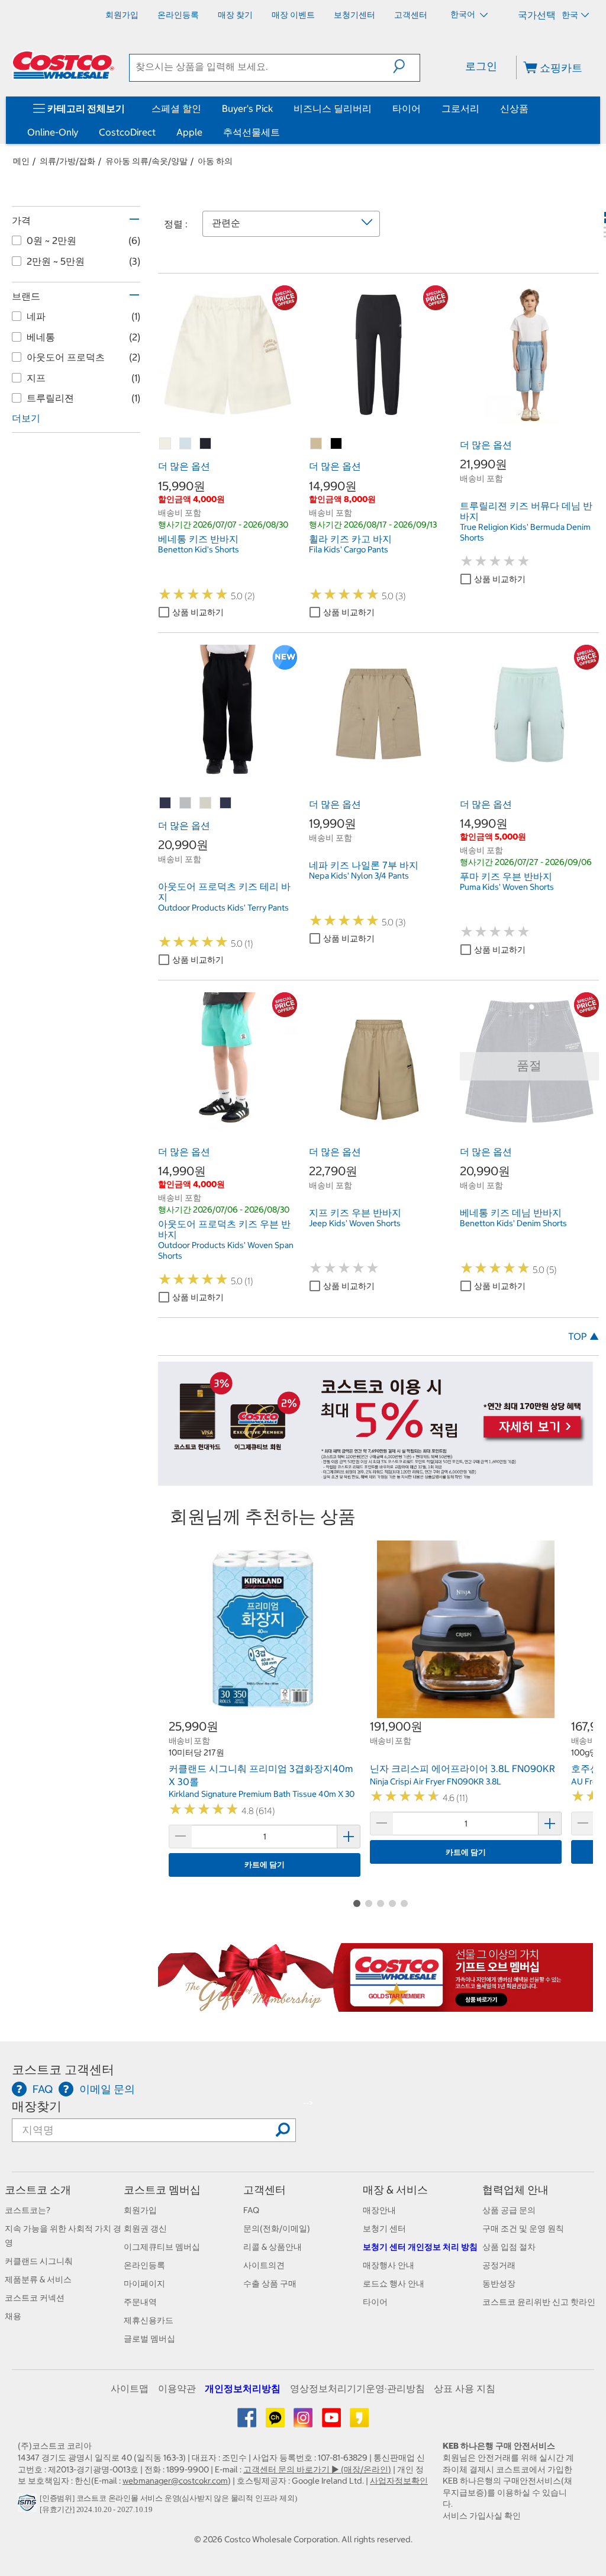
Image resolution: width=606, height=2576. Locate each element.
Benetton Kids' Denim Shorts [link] (513, 1223)
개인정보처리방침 (243, 2388)
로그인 (481, 66)
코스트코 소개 (38, 2190)
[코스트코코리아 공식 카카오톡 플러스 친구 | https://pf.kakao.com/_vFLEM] (276, 2422)
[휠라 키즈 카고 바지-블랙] (337, 444)
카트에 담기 (265, 1865)
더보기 (26, 418)
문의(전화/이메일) (277, 2228)
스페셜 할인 (176, 108)
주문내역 (140, 2302)
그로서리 (460, 108)
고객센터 (265, 2190)
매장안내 (379, 2210)
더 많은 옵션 (184, 466)
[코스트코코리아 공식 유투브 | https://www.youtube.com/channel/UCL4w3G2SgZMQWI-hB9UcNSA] (332, 2422)
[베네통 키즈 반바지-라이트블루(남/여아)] (186, 444)
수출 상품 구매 (270, 2284)
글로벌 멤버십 (149, 2339)
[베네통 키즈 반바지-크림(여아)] (166, 444)
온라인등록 (144, 2265)
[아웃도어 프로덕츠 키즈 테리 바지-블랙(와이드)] (166, 803)
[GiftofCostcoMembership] (375, 2005)
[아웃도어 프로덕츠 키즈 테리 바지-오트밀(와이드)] (206, 803)
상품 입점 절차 (509, 2247)
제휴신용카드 (149, 2320)
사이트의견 (264, 2265)
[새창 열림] (29, 2506)
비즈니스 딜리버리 (333, 108)
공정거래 (499, 2265)
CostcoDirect (127, 132)
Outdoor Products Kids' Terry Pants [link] (223, 908)
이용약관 (177, 2388)
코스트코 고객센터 (63, 2070)
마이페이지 (144, 2284)
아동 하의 (215, 161)
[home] (63, 65)
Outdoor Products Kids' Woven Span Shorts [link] (226, 1250)
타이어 (407, 108)
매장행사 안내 (389, 2265)
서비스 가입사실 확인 (482, 2516)
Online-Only (53, 132)
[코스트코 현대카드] (375, 1480)
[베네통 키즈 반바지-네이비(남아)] (206, 444)
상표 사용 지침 (465, 2388)
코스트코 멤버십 (162, 2190)
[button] (406, 66)
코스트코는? (28, 2210)
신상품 (514, 108)
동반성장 (499, 2284)
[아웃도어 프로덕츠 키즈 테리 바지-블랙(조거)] (226, 803)
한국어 (464, 14)
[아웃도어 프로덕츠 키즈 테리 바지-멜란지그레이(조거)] (186, 803)
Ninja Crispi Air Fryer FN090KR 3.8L (436, 1781)
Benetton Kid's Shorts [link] (199, 549)
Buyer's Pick (247, 108)
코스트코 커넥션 (35, 2298)
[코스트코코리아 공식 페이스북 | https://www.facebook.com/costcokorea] (248, 2422)
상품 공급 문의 (509, 2210)
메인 (21, 161)
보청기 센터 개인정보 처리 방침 (420, 2247)
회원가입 (140, 2210)
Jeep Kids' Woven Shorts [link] (355, 1223)
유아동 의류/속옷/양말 (146, 161)
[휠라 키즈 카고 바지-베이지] (317, 444)
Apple (189, 132)
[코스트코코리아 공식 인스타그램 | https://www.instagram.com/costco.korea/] (304, 2422)
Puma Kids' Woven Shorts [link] (507, 887)
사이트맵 (130, 2388)
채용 (13, 2316)
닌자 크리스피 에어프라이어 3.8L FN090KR (462, 1768)
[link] (228, 418)
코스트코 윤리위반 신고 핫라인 (539, 2302)
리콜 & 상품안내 (273, 2247)
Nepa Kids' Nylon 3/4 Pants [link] (359, 876)
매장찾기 (37, 2106)
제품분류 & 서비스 (38, 2279)
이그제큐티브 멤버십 (162, 2247)
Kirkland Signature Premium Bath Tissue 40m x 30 (262, 1794)
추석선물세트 (252, 132)
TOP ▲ (584, 1336)
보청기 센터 (384, 2228)
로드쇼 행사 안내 (394, 2284)
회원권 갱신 (145, 2228)
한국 (570, 15)
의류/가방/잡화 (67, 161)
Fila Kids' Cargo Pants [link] (349, 549)
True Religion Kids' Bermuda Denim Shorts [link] (525, 532)
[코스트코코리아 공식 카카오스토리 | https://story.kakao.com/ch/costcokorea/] (359, 2422)
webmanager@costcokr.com (175, 2481)
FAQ (251, 2210)
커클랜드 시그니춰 (39, 2261)
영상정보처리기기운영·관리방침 (357, 2388)
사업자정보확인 (399, 2481)
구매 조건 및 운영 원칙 (523, 2228)
